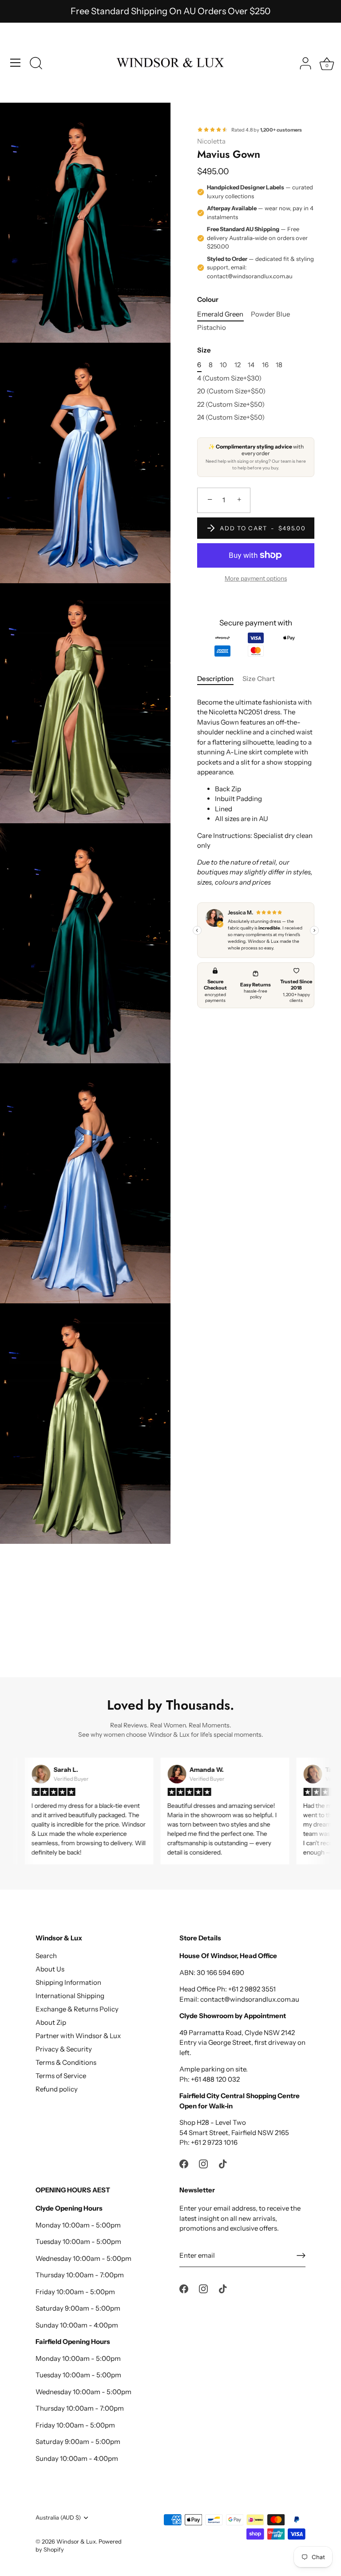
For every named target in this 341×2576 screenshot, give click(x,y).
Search (46, 1956)
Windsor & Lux (76, 2542)
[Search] (36, 64)
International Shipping (70, 1996)
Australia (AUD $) (58, 2518)
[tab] (220, 679)
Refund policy (57, 2089)
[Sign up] (301, 2256)
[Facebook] (184, 2163)
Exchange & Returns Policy (77, 2009)
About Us (50, 1969)
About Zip (51, 2022)
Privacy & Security (64, 2049)
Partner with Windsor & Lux (78, 2036)
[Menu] (16, 63)
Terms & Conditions (66, 2062)
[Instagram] (203, 2163)
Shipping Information (68, 1982)
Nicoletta (211, 141)
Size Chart (259, 679)
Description (215, 679)
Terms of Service (61, 2076)
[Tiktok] (223, 2163)
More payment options (256, 578)
